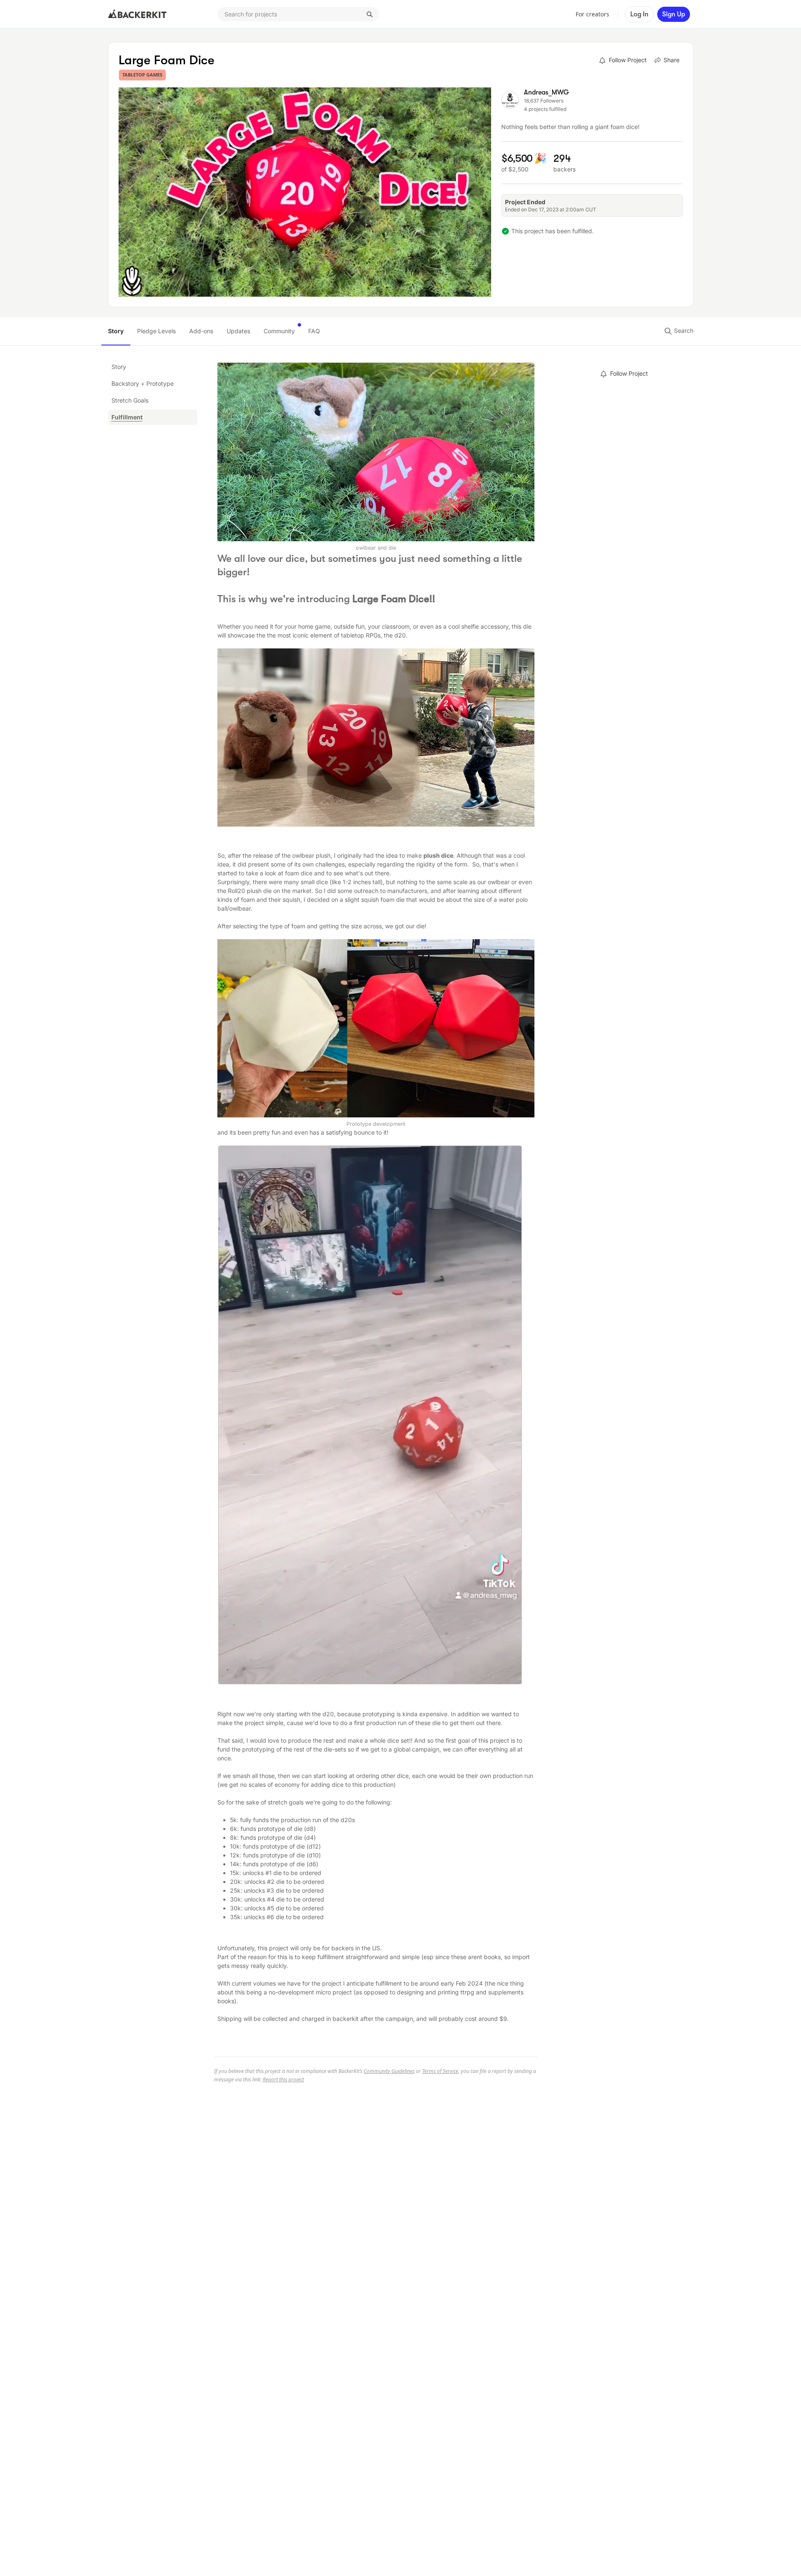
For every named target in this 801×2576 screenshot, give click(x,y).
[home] (137, 14)
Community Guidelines (389, 2071)
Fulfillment (127, 417)
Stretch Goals (130, 400)
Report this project (283, 2080)
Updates (238, 331)
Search (683, 331)
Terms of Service (440, 2071)
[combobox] (298, 14)
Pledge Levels (156, 331)
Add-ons (201, 331)
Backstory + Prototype (143, 383)
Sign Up (674, 14)
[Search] (370, 14)
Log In (639, 14)
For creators (592, 14)
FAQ (314, 331)
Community (279, 331)
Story (116, 331)
